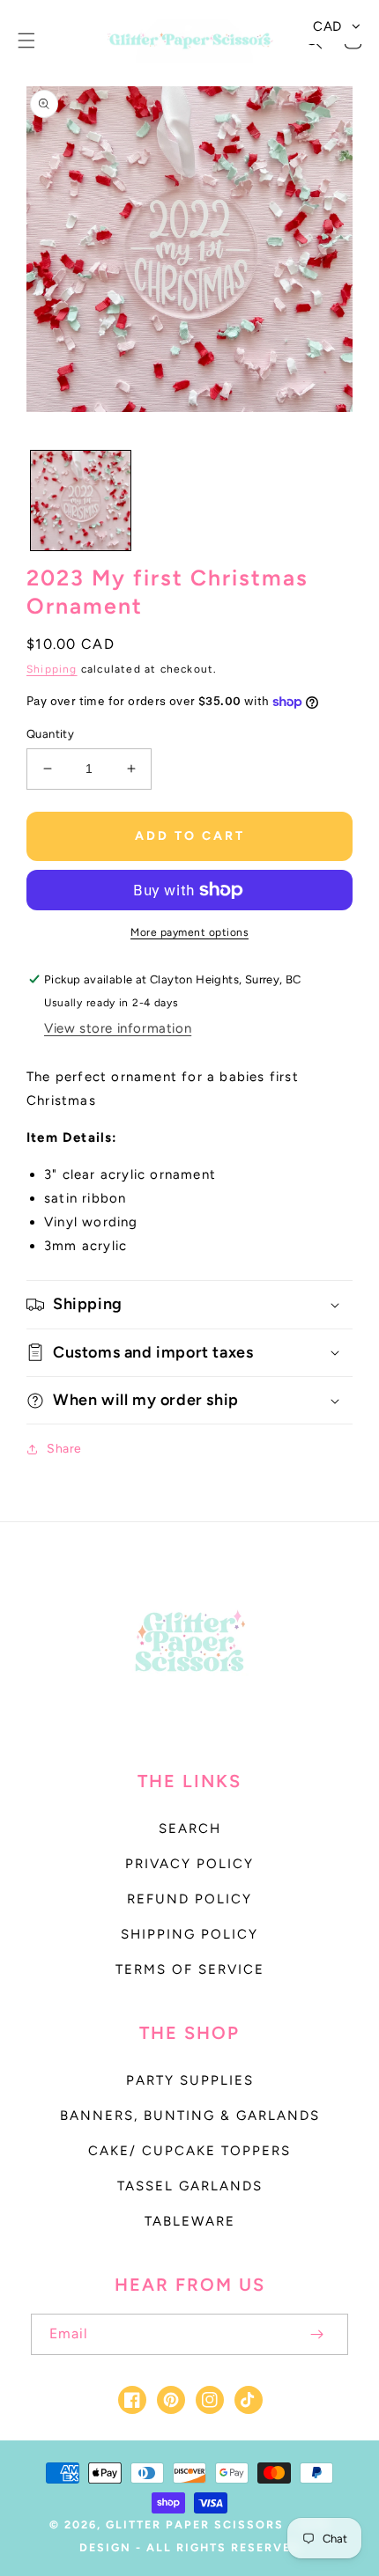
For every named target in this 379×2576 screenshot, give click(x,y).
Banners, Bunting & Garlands (190, 2116)
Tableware (190, 2221)
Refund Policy (189, 1899)
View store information (118, 1028)
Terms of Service (190, 1969)
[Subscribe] (316, 2334)
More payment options (189, 932)
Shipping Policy (189, 1934)
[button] (26, 40)
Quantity (50, 734)
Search (190, 1829)
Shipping (52, 669)
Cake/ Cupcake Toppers (189, 2151)
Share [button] (64, 1449)
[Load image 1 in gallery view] (81, 500)
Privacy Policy (189, 1864)
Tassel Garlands (190, 2186)
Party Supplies (190, 2080)
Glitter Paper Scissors (195, 2524)
